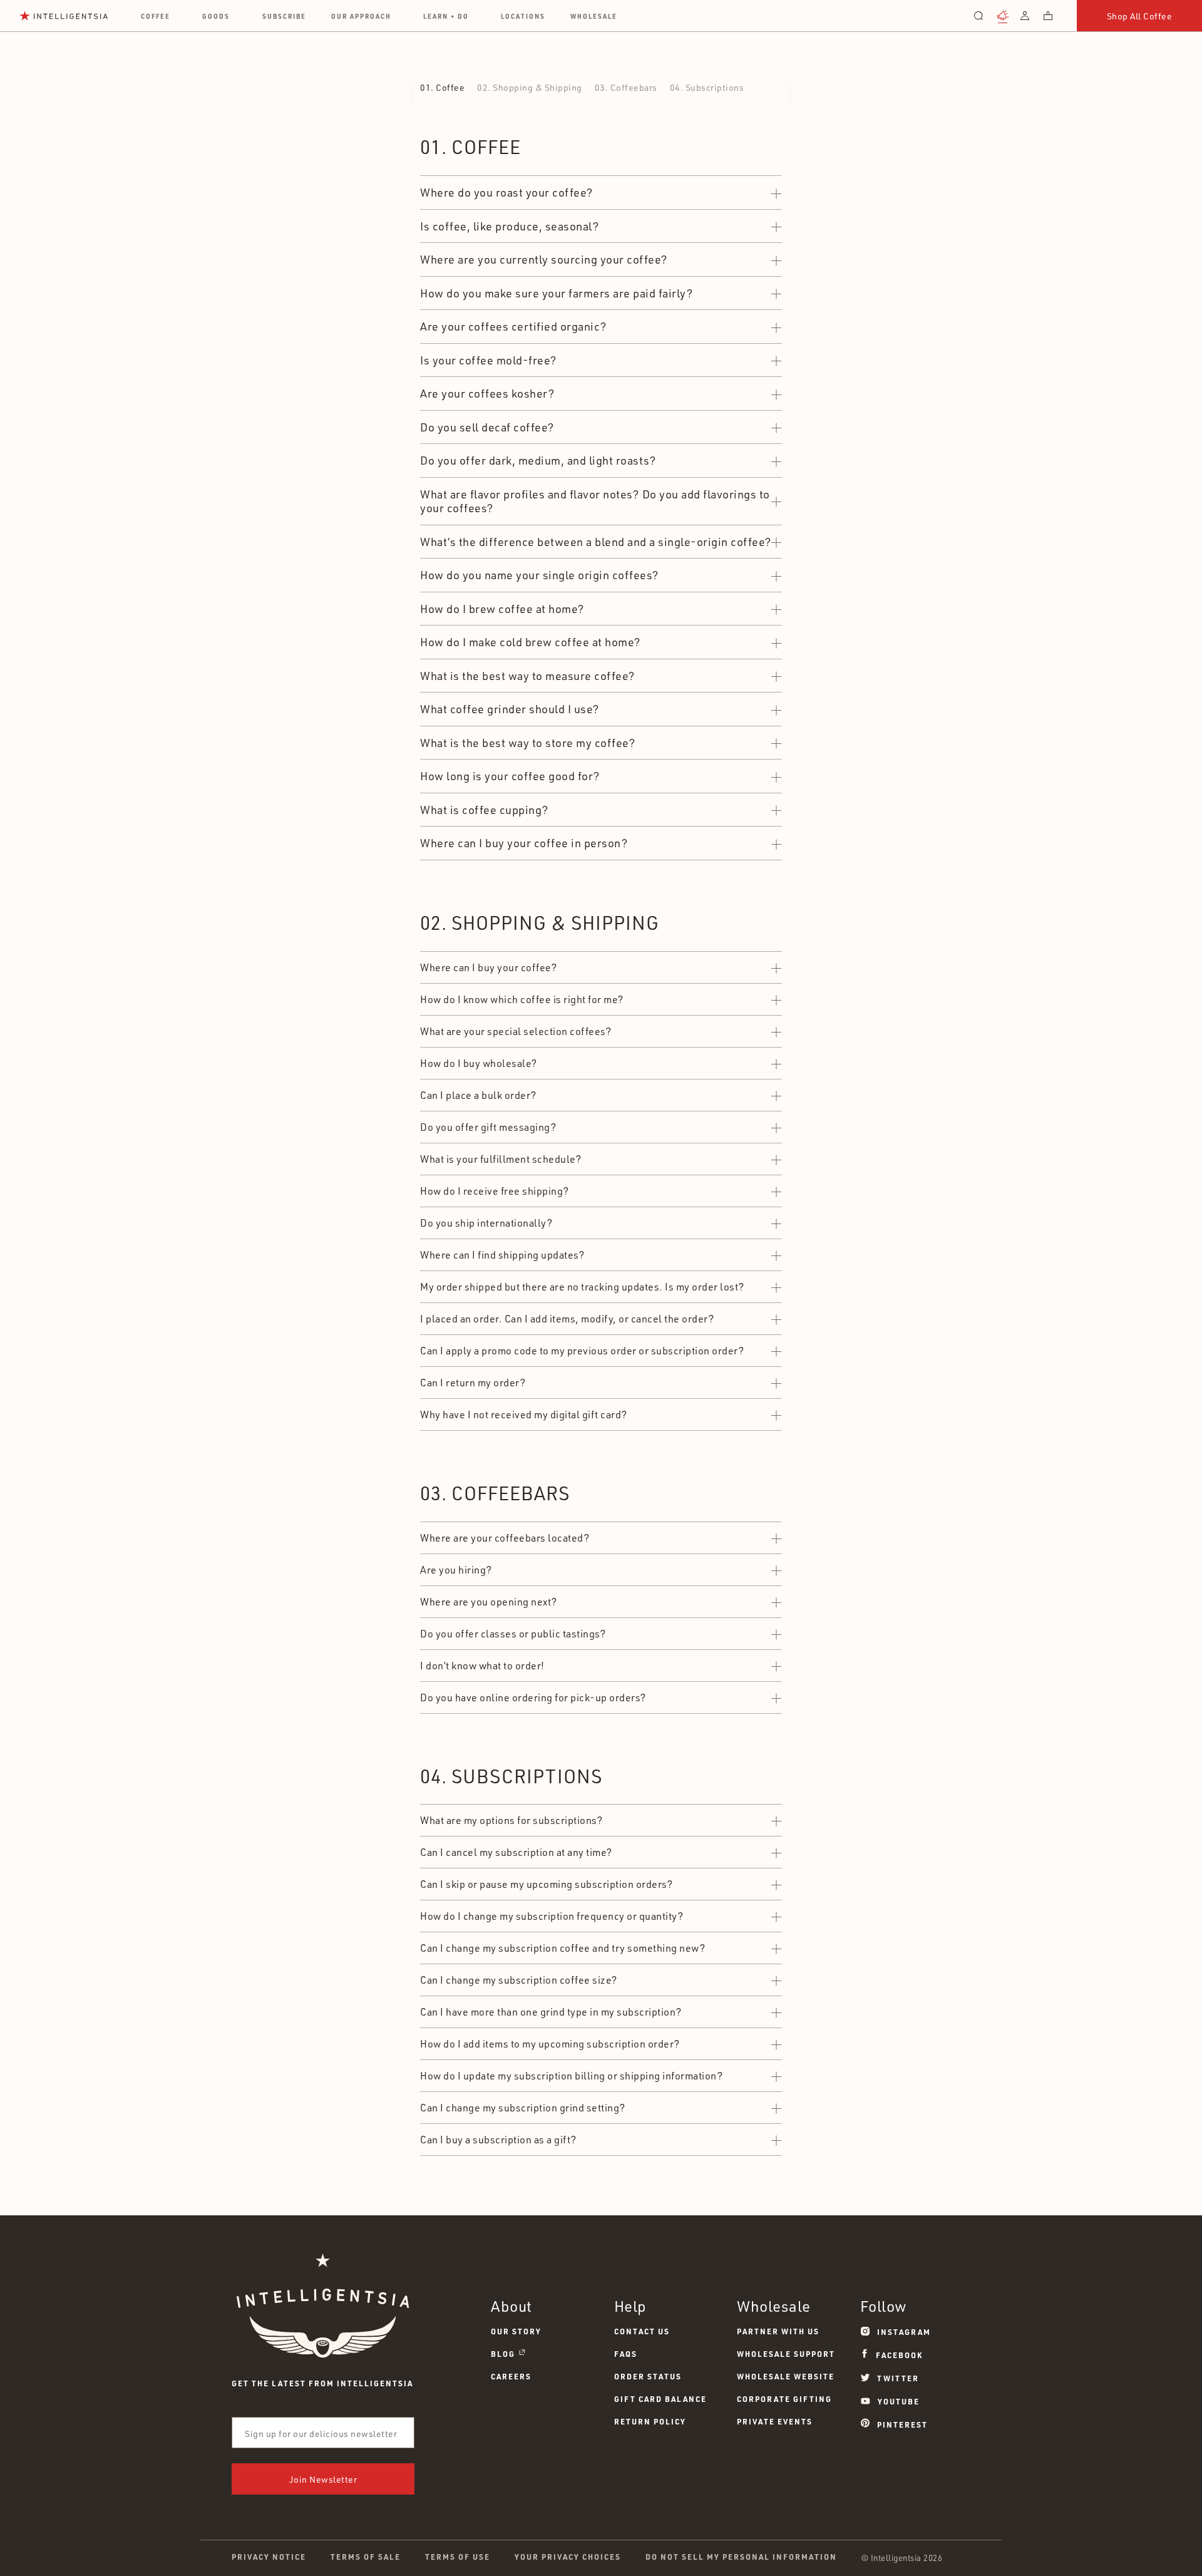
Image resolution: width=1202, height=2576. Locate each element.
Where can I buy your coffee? (488, 967)
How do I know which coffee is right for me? (522, 999)
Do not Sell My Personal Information (741, 2557)
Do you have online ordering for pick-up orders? (533, 1698)
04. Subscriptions (707, 87)
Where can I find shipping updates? (502, 1255)
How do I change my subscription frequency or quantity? (552, 1916)
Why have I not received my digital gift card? (524, 1414)
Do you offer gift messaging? (488, 1127)
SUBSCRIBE (284, 16)
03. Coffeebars (626, 87)
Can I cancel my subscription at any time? (516, 1852)
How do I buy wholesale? (479, 1063)
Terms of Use (458, 2557)
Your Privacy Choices (568, 2557)
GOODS (216, 16)
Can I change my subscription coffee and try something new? (562, 1948)
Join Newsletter (323, 2479)
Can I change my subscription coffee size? (519, 1980)
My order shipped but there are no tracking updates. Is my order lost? (582, 1287)
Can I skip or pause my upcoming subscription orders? (546, 1884)
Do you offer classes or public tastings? (513, 1634)
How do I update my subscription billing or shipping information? (571, 2076)
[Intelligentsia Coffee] (64, 16)
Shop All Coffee (1140, 16)
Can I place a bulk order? (478, 1095)
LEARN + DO (446, 16)
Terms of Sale (366, 2557)
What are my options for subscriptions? (511, 1820)
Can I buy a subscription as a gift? (498, 2140)
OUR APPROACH (361, 16)
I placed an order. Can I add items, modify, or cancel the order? (567, 1319)
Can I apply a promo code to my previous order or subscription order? (582, 1351)
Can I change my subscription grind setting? (523, 2108)
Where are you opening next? (489, 1602)
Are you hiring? (456, 1570)
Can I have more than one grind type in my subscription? (551, 2012)
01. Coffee (442, 87)
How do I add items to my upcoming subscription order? (550, 2044)
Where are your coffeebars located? (505, 1538)
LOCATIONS (523, 16)
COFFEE (156, 16)
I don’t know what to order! (482, 1666)
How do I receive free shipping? (495, 1191)
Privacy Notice (269, 2557)
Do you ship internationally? (486, 1223)
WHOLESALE (594, 16)
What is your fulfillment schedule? (501, 1159)
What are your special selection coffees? (516, 1031)
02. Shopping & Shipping (530, 87)
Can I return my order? (473, 1383)
